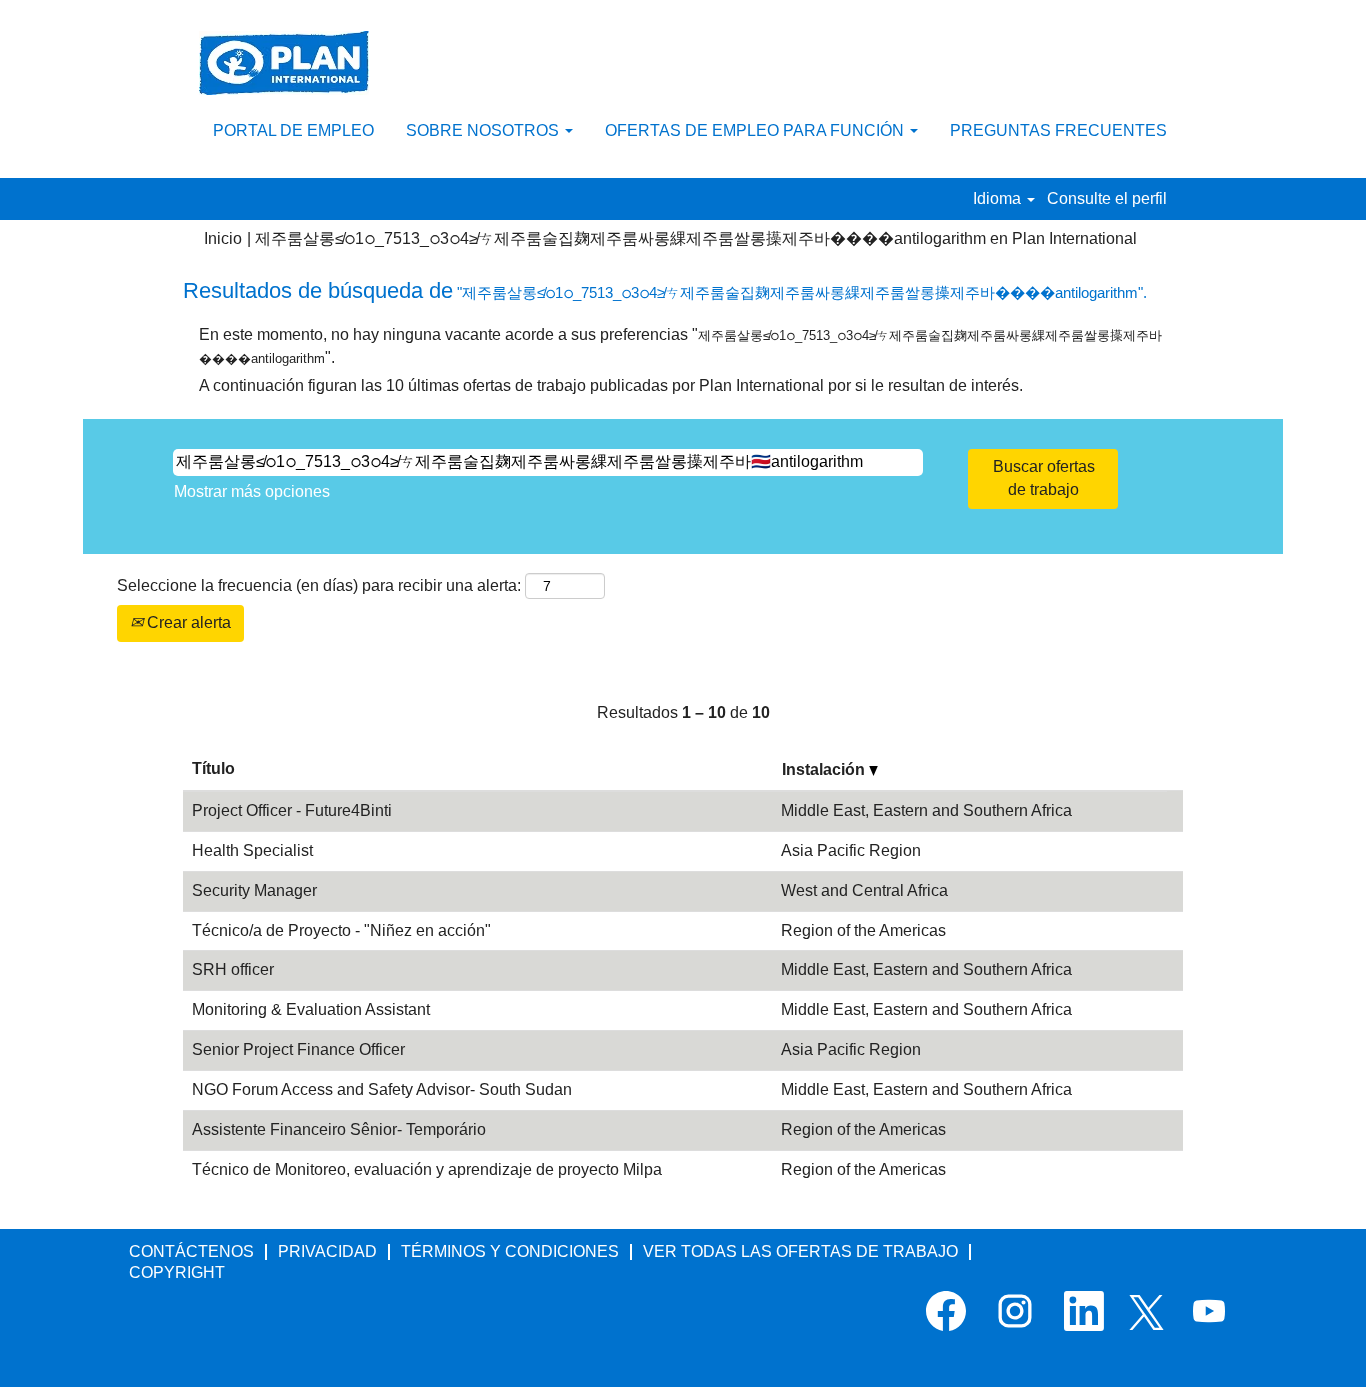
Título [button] (213, 768)
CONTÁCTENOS (191, 1251)
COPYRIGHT (177, 1272)
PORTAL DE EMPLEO (293, 130)
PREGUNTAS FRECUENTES (1058, 130)
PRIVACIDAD (327, 1251)
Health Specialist (252, 850)
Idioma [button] (999, 198)
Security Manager (254, 890)
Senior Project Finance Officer (298, 1049)
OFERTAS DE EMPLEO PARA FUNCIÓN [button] (756, 130)
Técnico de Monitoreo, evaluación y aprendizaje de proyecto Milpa (427, 1169)
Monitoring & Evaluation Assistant (311, 1009)
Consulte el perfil (1107, 198)
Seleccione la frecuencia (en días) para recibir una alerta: (319, 585)
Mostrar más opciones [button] (252, 491)
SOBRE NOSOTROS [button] (484, 130)
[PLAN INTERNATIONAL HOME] (284, 63)
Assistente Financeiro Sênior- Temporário (339, 1129)
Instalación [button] (825, 769)
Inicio (223, 238)
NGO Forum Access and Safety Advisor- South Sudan (382, 1089)
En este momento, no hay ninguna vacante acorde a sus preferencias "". (680, 346)
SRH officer (233, 969)
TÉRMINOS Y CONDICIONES (510, 1251)
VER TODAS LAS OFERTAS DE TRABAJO (800, 1251)
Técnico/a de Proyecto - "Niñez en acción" (341, 930)
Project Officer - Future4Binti (292, 810)
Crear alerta (187, 622)
